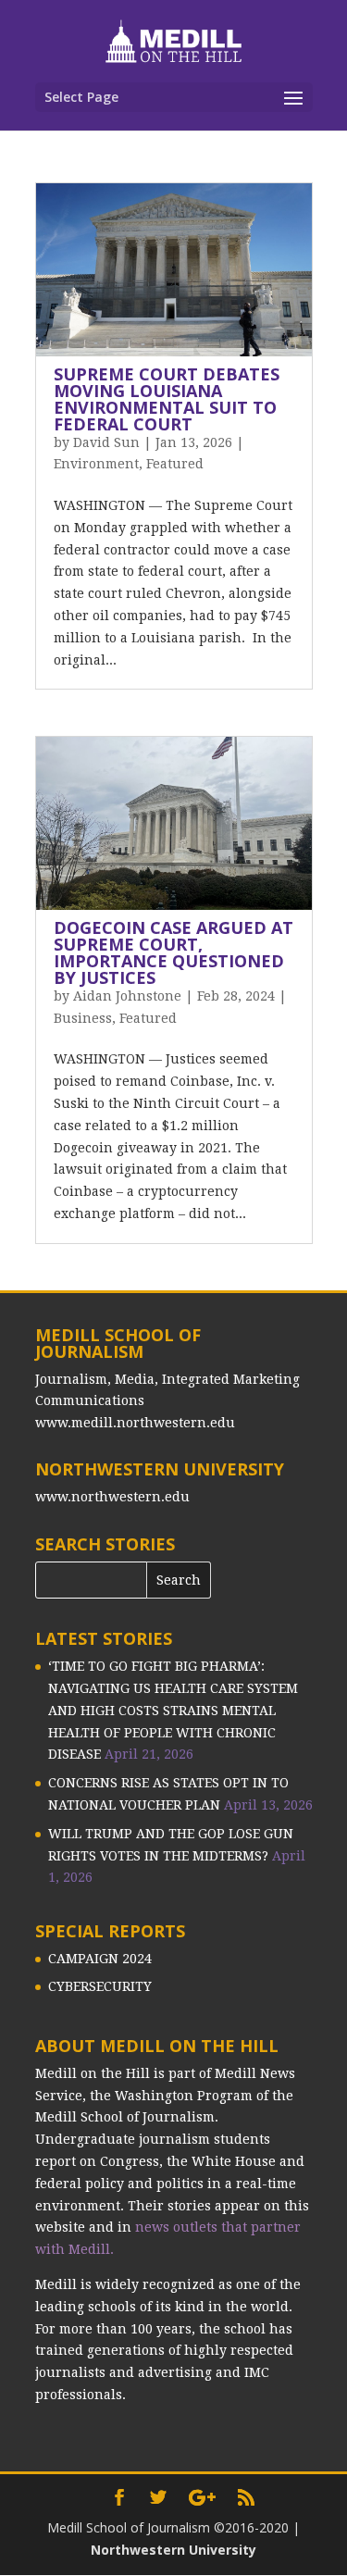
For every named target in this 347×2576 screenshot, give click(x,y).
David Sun (106, 442)
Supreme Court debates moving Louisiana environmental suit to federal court (167, 399)
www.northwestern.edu (112, 1497)
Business (83, 1018)
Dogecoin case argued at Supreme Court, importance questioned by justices (173, 952)
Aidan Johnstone (127, 996)
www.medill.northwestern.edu (135, 1423)
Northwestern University (173, 2550)
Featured (175, 464)
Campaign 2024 (100, 1959)
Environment (96, 464)
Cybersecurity (100, 1986)
